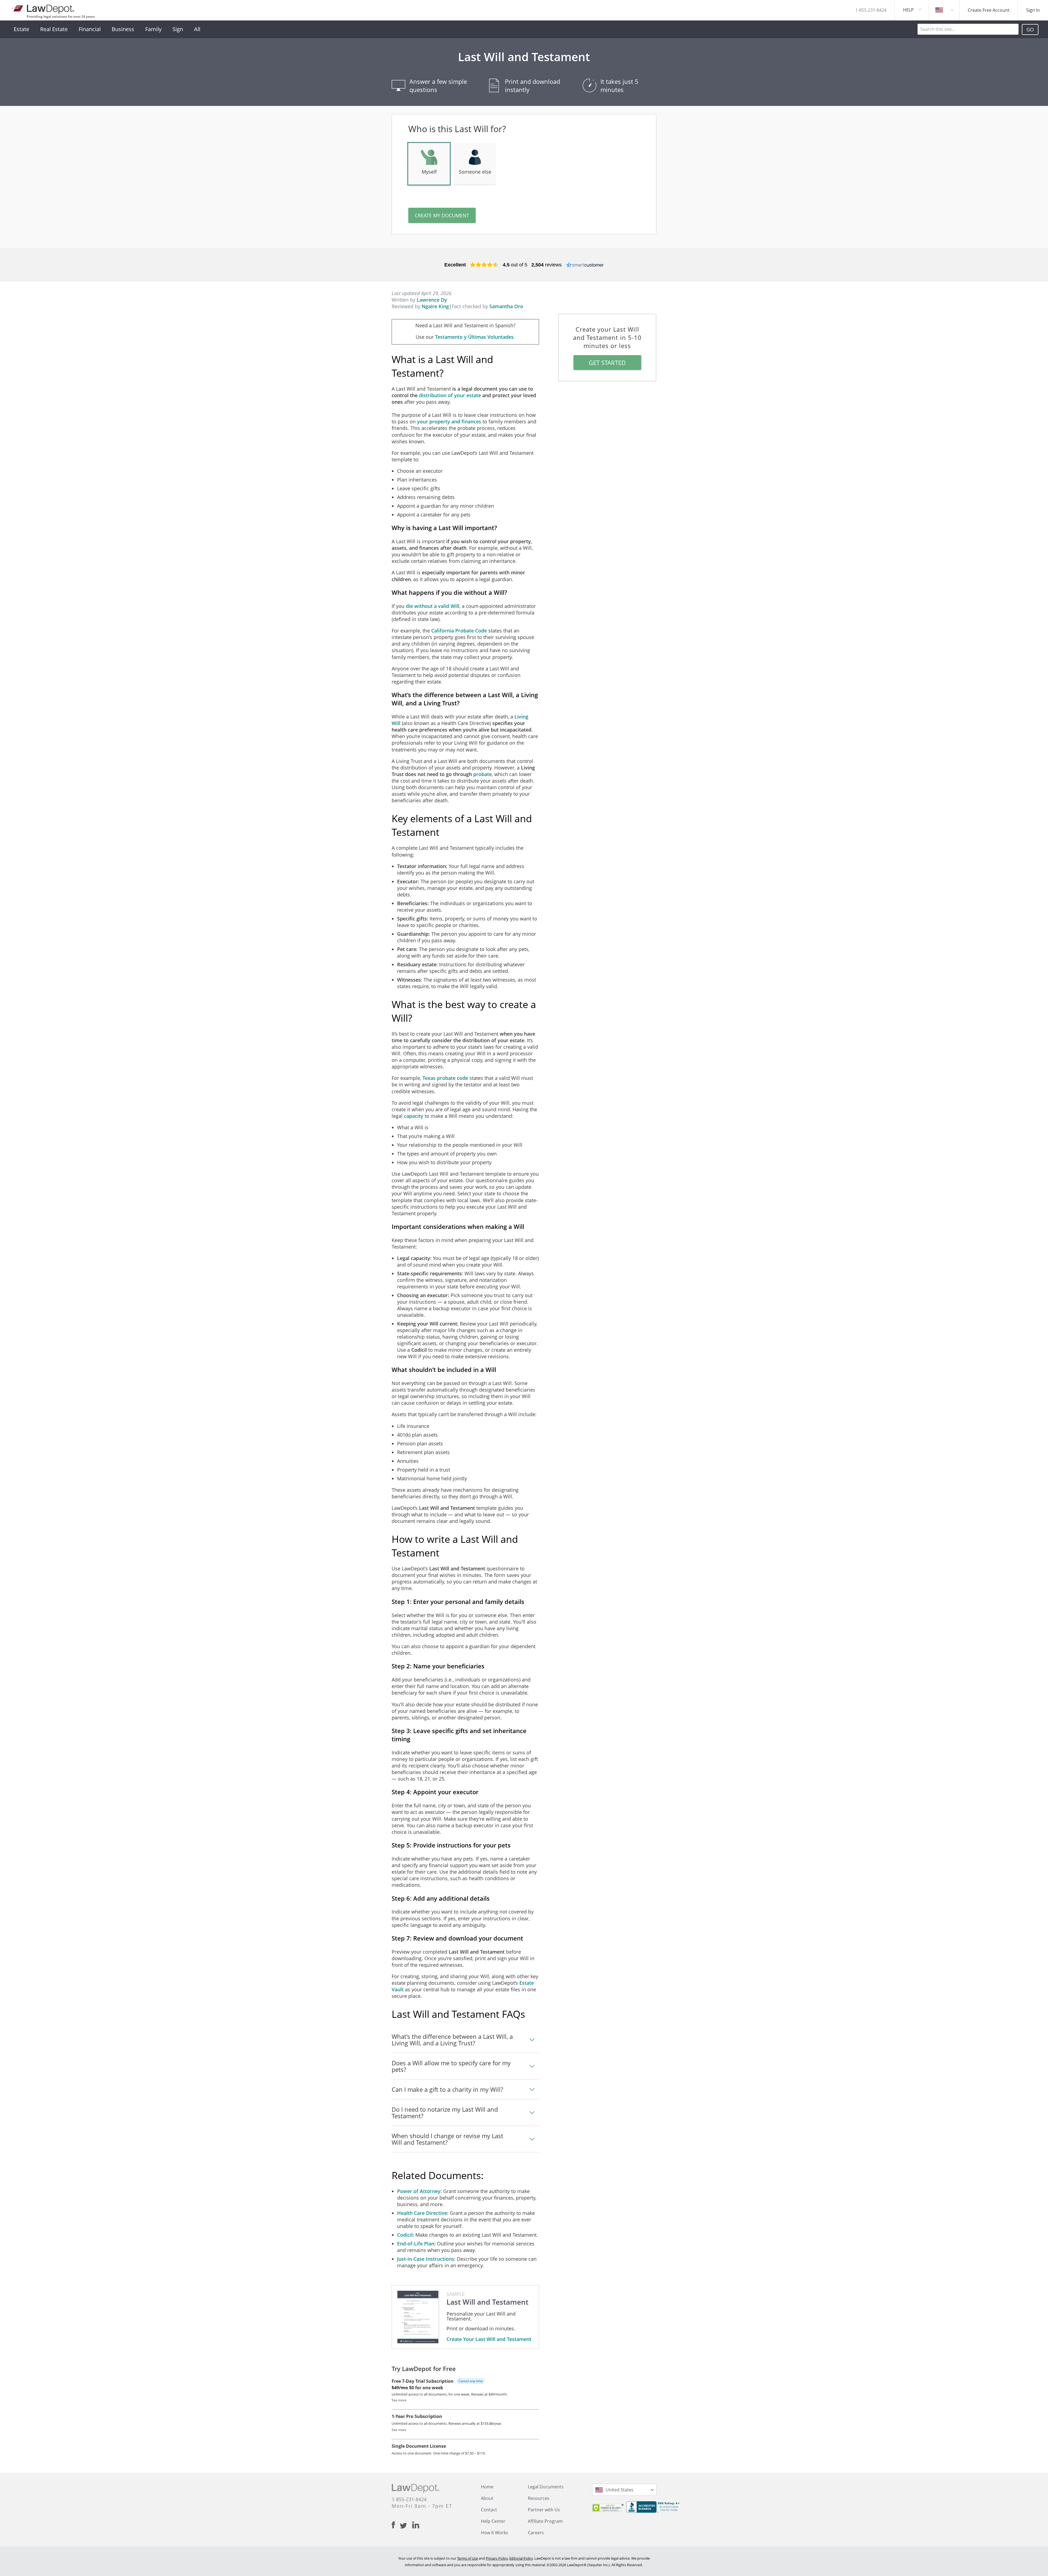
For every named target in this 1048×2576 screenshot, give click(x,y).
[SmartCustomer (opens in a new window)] (585, 265)
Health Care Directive (422, 2213)
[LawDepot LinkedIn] (416, 2525)
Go (1030, 29)
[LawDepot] (43, 8)
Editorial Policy (521, 2558)
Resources (539, 2498)
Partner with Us (544, 2510)
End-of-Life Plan (416, 2244)
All (197, 29)
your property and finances (449, 421)
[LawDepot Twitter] (406, 2526)
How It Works (495, 2533)
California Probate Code (459, 631)
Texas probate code (445, 1078)
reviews (547, 265)
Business (123, 29)
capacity (414, 1116)
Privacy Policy (497, 2558)
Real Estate (54, 29)
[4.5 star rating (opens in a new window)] (484, 265)
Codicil (405, 2235)
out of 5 (515, 265)
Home (487, 2487)
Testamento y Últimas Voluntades (474, 337)
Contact (489, 2510)
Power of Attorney (419, 2191)
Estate (21, 29)
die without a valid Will (433, 606)
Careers (536, 2533)
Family (153, 29)
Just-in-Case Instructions (426, 2259)
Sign (178, 29)
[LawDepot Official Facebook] (396, 2525)
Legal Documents (546, 2487)
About (487, 2498)
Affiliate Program (545, 2521)
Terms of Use (468, 2558)
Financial (90, 29)
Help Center (493, 2521)
